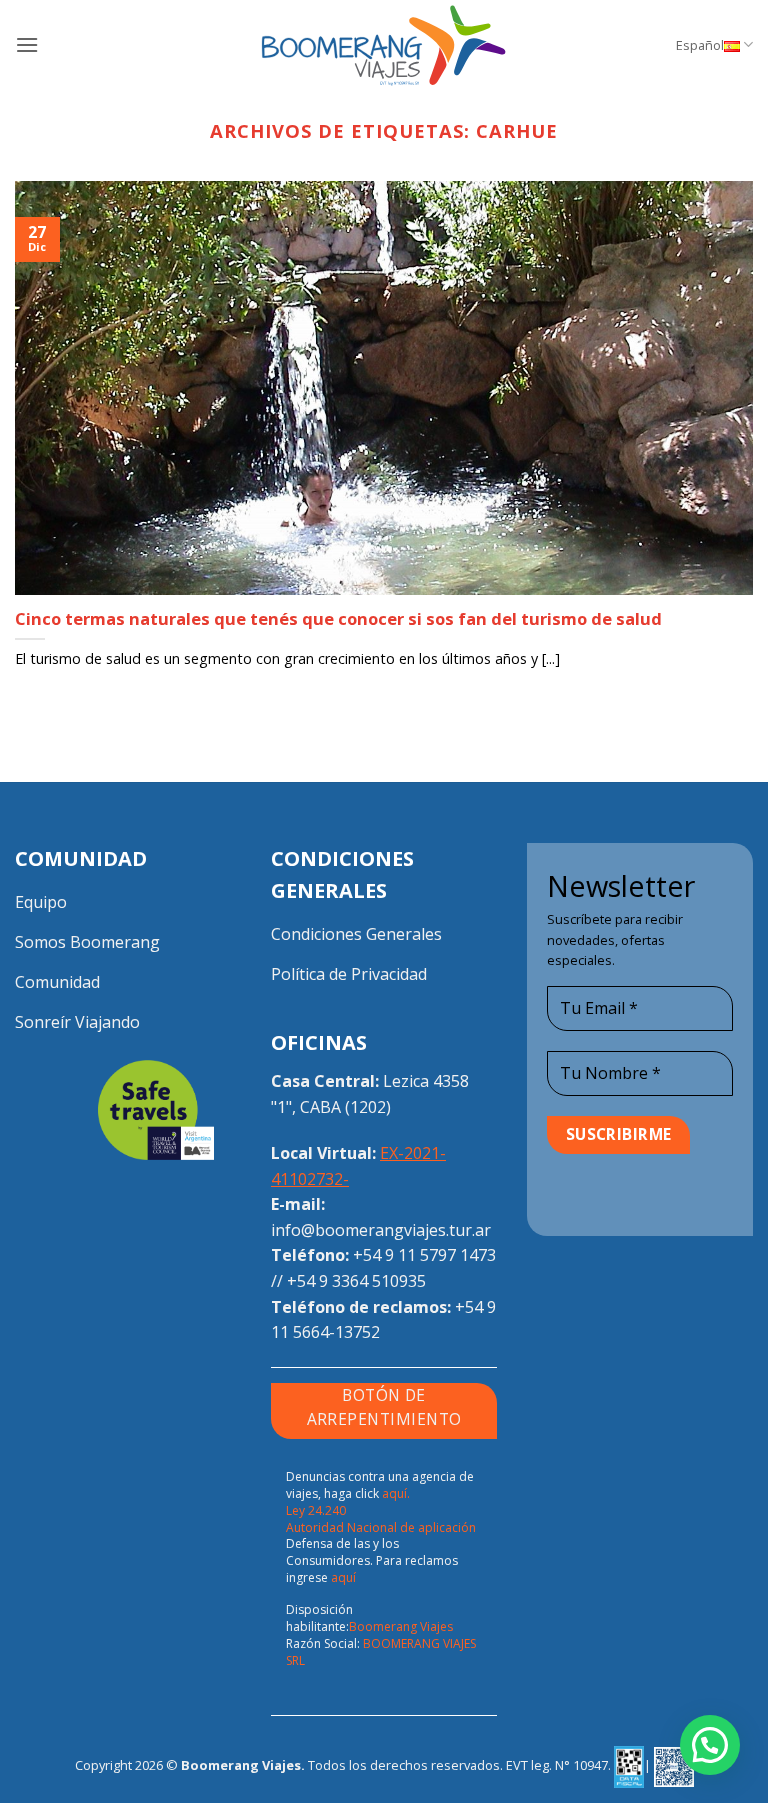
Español (700, 45)
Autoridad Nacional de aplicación (381, 1527)
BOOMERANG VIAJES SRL (381, 1652)
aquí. (396, 1493)
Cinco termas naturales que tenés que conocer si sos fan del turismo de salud (338, 619)
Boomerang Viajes (401, 1626)
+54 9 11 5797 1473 (424, 1255)
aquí (343, 1577)
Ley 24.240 (316, 1510)
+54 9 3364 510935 (356, 1281)
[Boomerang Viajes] (384, 45)
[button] (27, 44)
